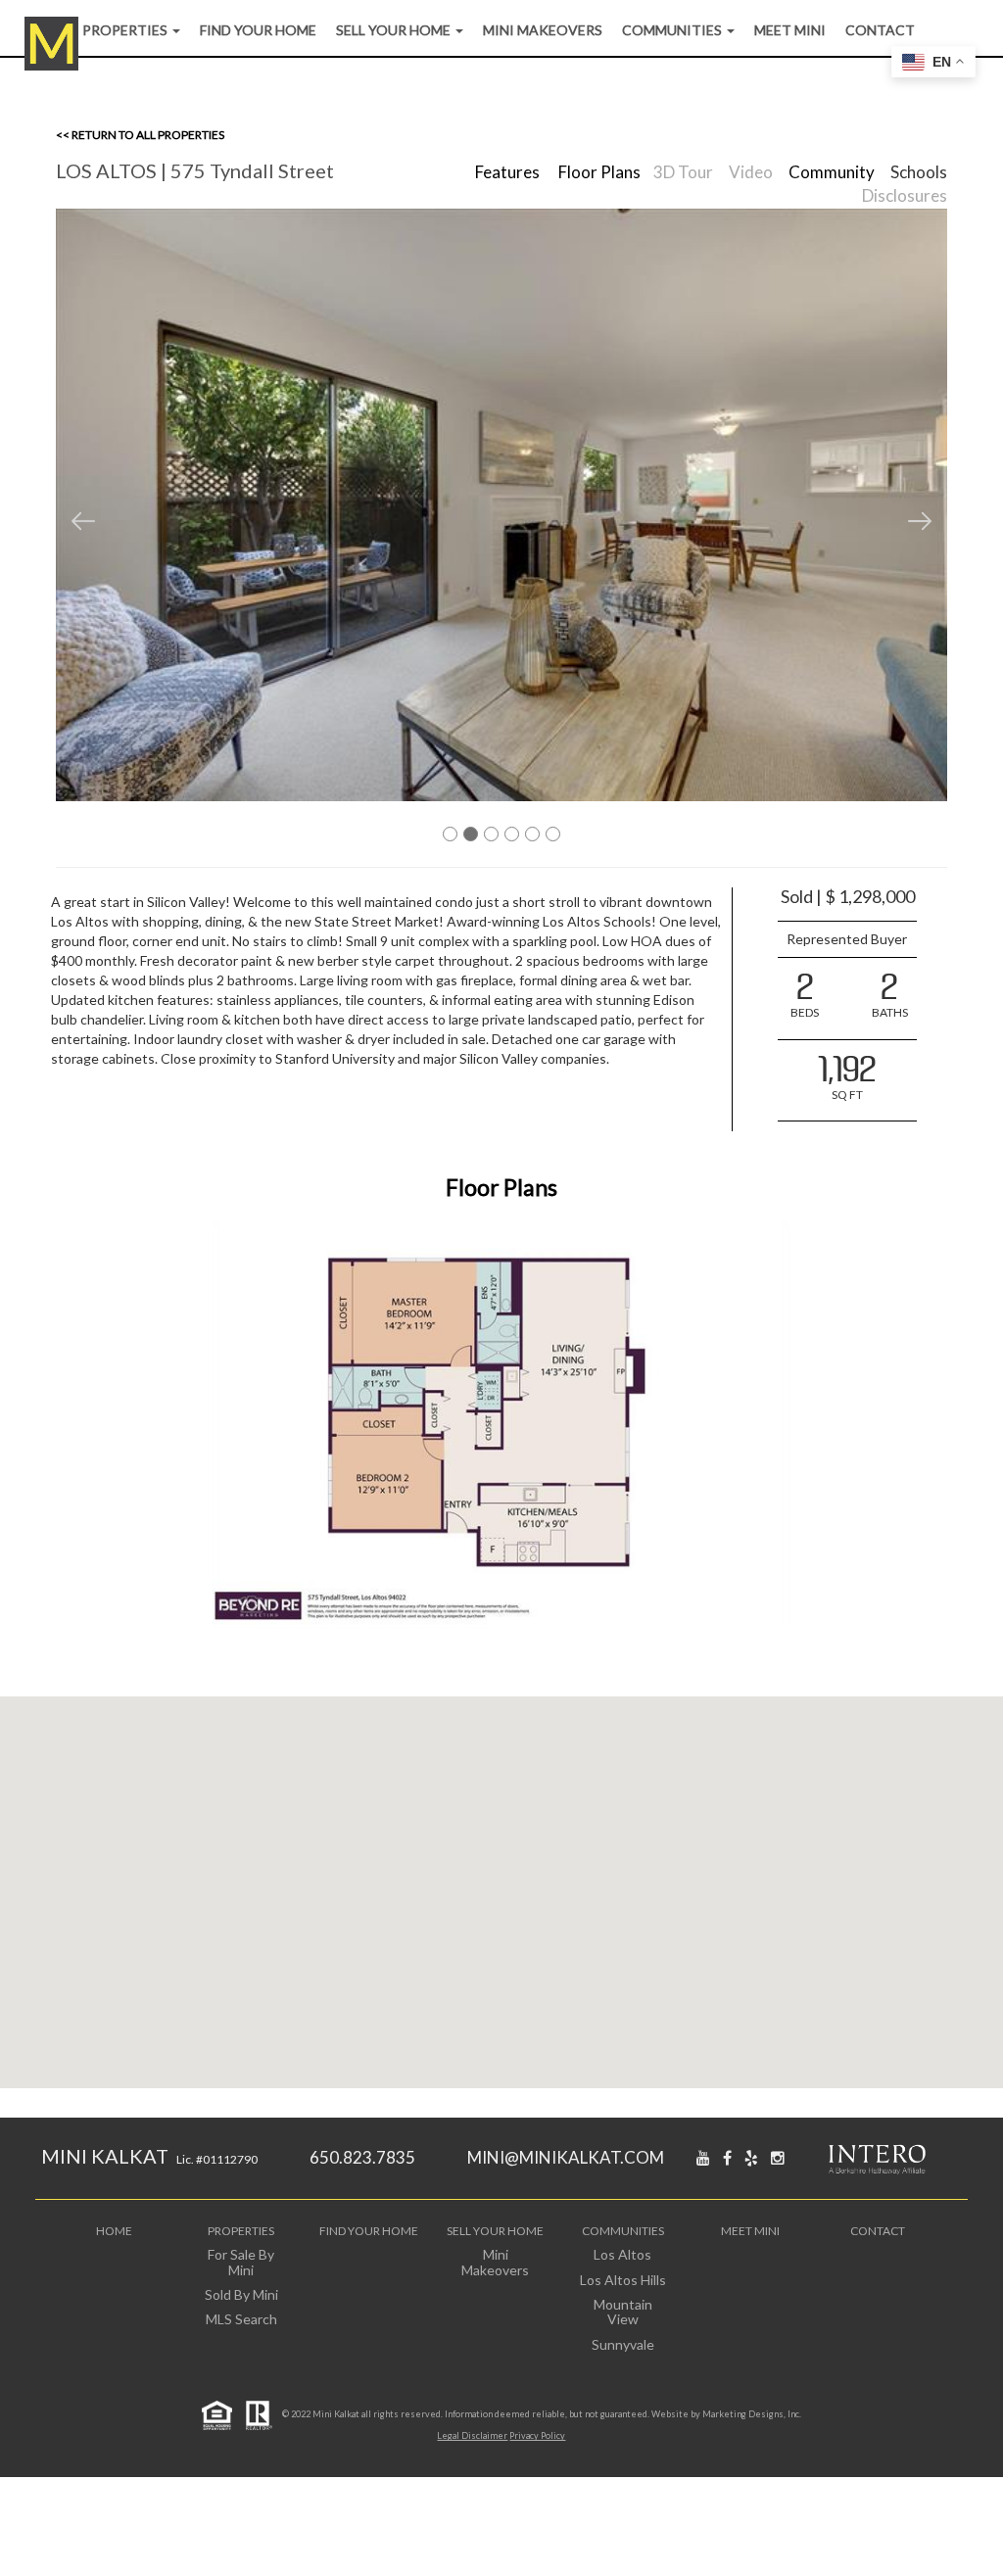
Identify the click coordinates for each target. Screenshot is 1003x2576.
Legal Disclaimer (472, 2435)
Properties (126, 30)
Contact (880, 30)
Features (507, 172)
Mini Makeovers (543, 30)
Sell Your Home (395, 30)
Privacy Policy (537, 2435)
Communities (673, 30)
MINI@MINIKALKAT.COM (566, 2157)
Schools (919, 172)
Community (832, 172)
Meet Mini (790, 30)
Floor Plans (599, 172)
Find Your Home (258, 30)
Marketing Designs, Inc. (752, 2414)
